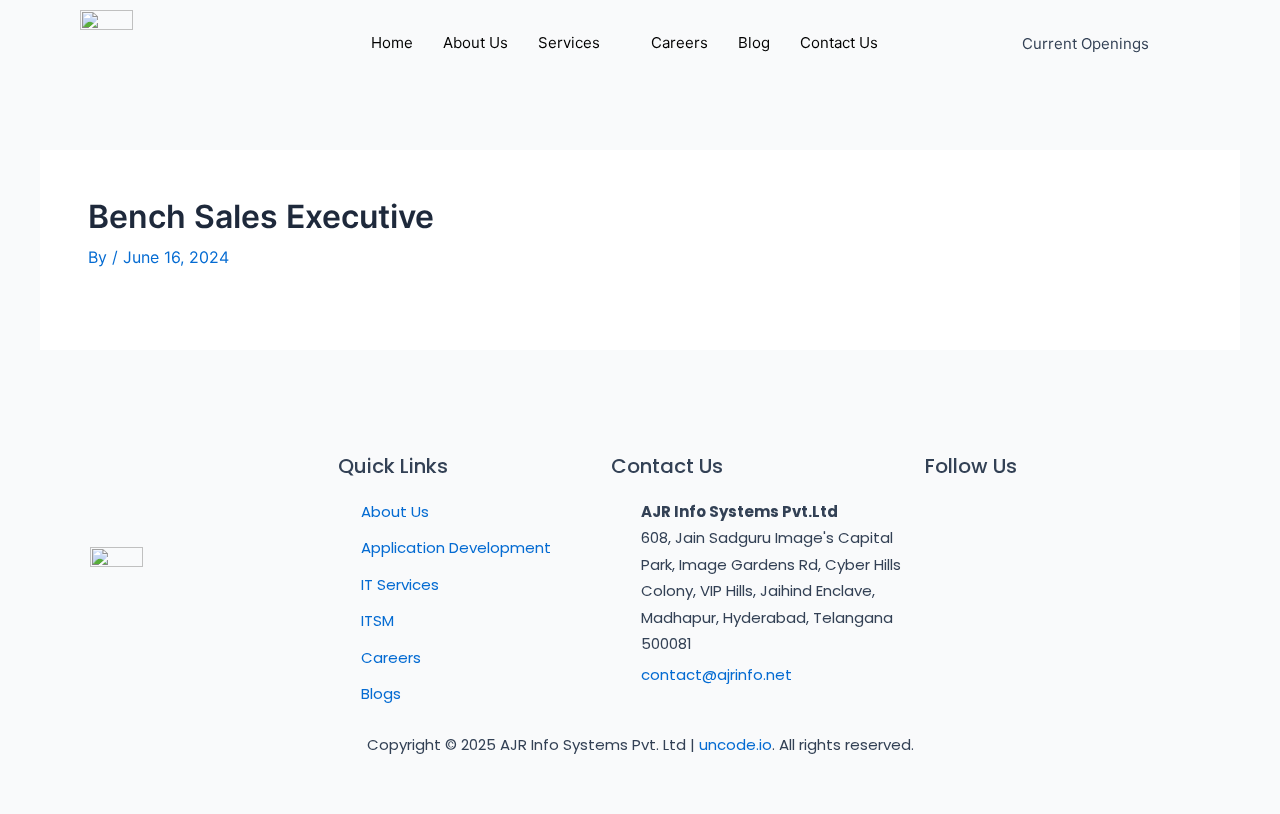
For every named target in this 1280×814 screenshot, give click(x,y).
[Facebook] (945, 519)
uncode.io (735, 744)
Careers (679, 42)
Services (569, 42)
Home (392, 42)
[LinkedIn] (1035, 519)
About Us (475, 42)
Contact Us (839, 42)
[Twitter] (990, 519)
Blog (754, 42)
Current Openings (1085, 43)
